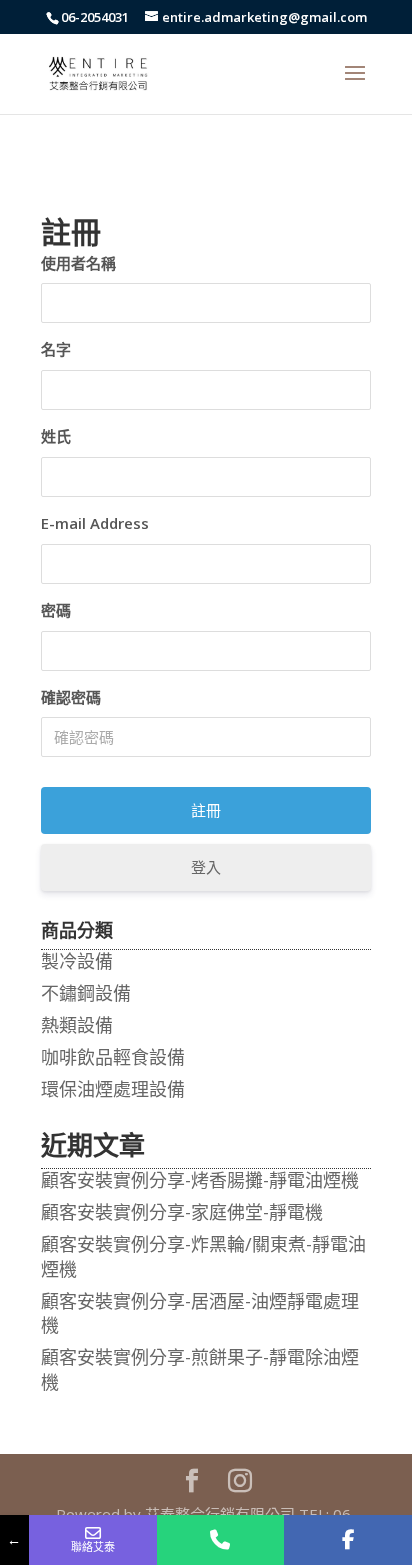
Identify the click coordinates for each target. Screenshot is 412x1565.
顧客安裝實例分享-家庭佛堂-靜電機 (182, 1212)
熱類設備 (77, 1025)
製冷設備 (77, 961)
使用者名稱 (78, 263)
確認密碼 (71, 697)
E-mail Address (95, 523)
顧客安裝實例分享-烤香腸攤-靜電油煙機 (200, 1180)
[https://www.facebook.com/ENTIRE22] (348, 1540)
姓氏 (56, 436)
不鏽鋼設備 (86, 993)
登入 (206, 867)
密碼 (56, 610)
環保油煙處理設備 (113, 1089)
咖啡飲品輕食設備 (113, 1057)
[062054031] (221, 1540)
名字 (56, 349)
